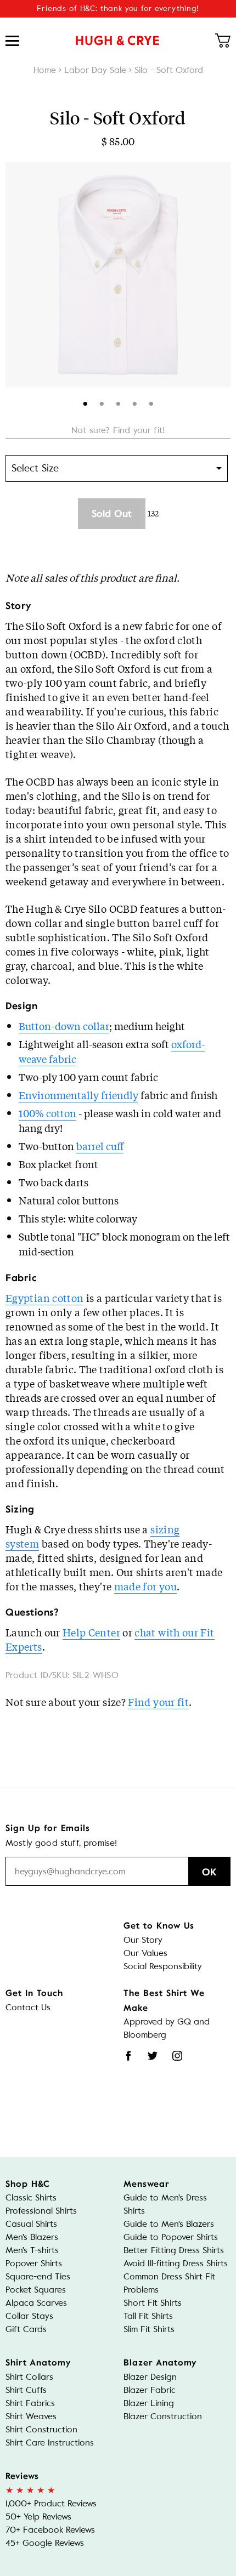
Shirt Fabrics (30, 2403)
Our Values (145, 1953)
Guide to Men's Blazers (169, 2224)
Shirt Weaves (31, 2416)
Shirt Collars (29, 2377)
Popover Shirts (34, 2263)
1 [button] (85, 402)
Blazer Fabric (150, 2390)
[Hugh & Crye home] (117, 41)
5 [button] (151, 402)
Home (45, 70)
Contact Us (28, 2007)
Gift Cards (26, 2329)
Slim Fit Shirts (149, 2329)
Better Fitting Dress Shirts (174, 2250)
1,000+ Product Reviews (51, 2503)
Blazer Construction (163, 2416)
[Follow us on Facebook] (128, 2056)
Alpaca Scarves (36, 2303)
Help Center (91, 1632)
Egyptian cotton (44, 1298)
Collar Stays (29, 2316)
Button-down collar (64, 1026)
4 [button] (135, 402)
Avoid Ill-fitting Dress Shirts (176, 2263)
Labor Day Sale (95, 70)
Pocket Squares (36, 2290)
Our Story (143, 1940)
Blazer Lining (149, 2403)
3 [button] (118, 402)
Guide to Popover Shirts (171, 2237)
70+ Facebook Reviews (50, 2530)
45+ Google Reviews (45, 2543)
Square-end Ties (38, 2276)
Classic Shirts (31, 2197)
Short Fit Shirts (153, 2303)
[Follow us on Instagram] (177, 2056)
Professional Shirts (41, 2211)
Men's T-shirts (32, 2250)
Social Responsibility (163, 1966)
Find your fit (158, 1702)
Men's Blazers (32, 2237)
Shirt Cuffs (26, 2390)
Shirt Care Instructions (50, 2443)
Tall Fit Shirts (148, 2316)
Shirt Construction (41, 2429)
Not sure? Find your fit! (118, 430)
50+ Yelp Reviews (38, 2517)
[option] (118, 275)
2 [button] (102, 402)
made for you (145, 1586)
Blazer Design (150, 2377)
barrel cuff (100, 1146)
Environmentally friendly (78, 1095)
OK (209, 1872)
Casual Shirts (31, 2224)
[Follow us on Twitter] (153, 2056)
